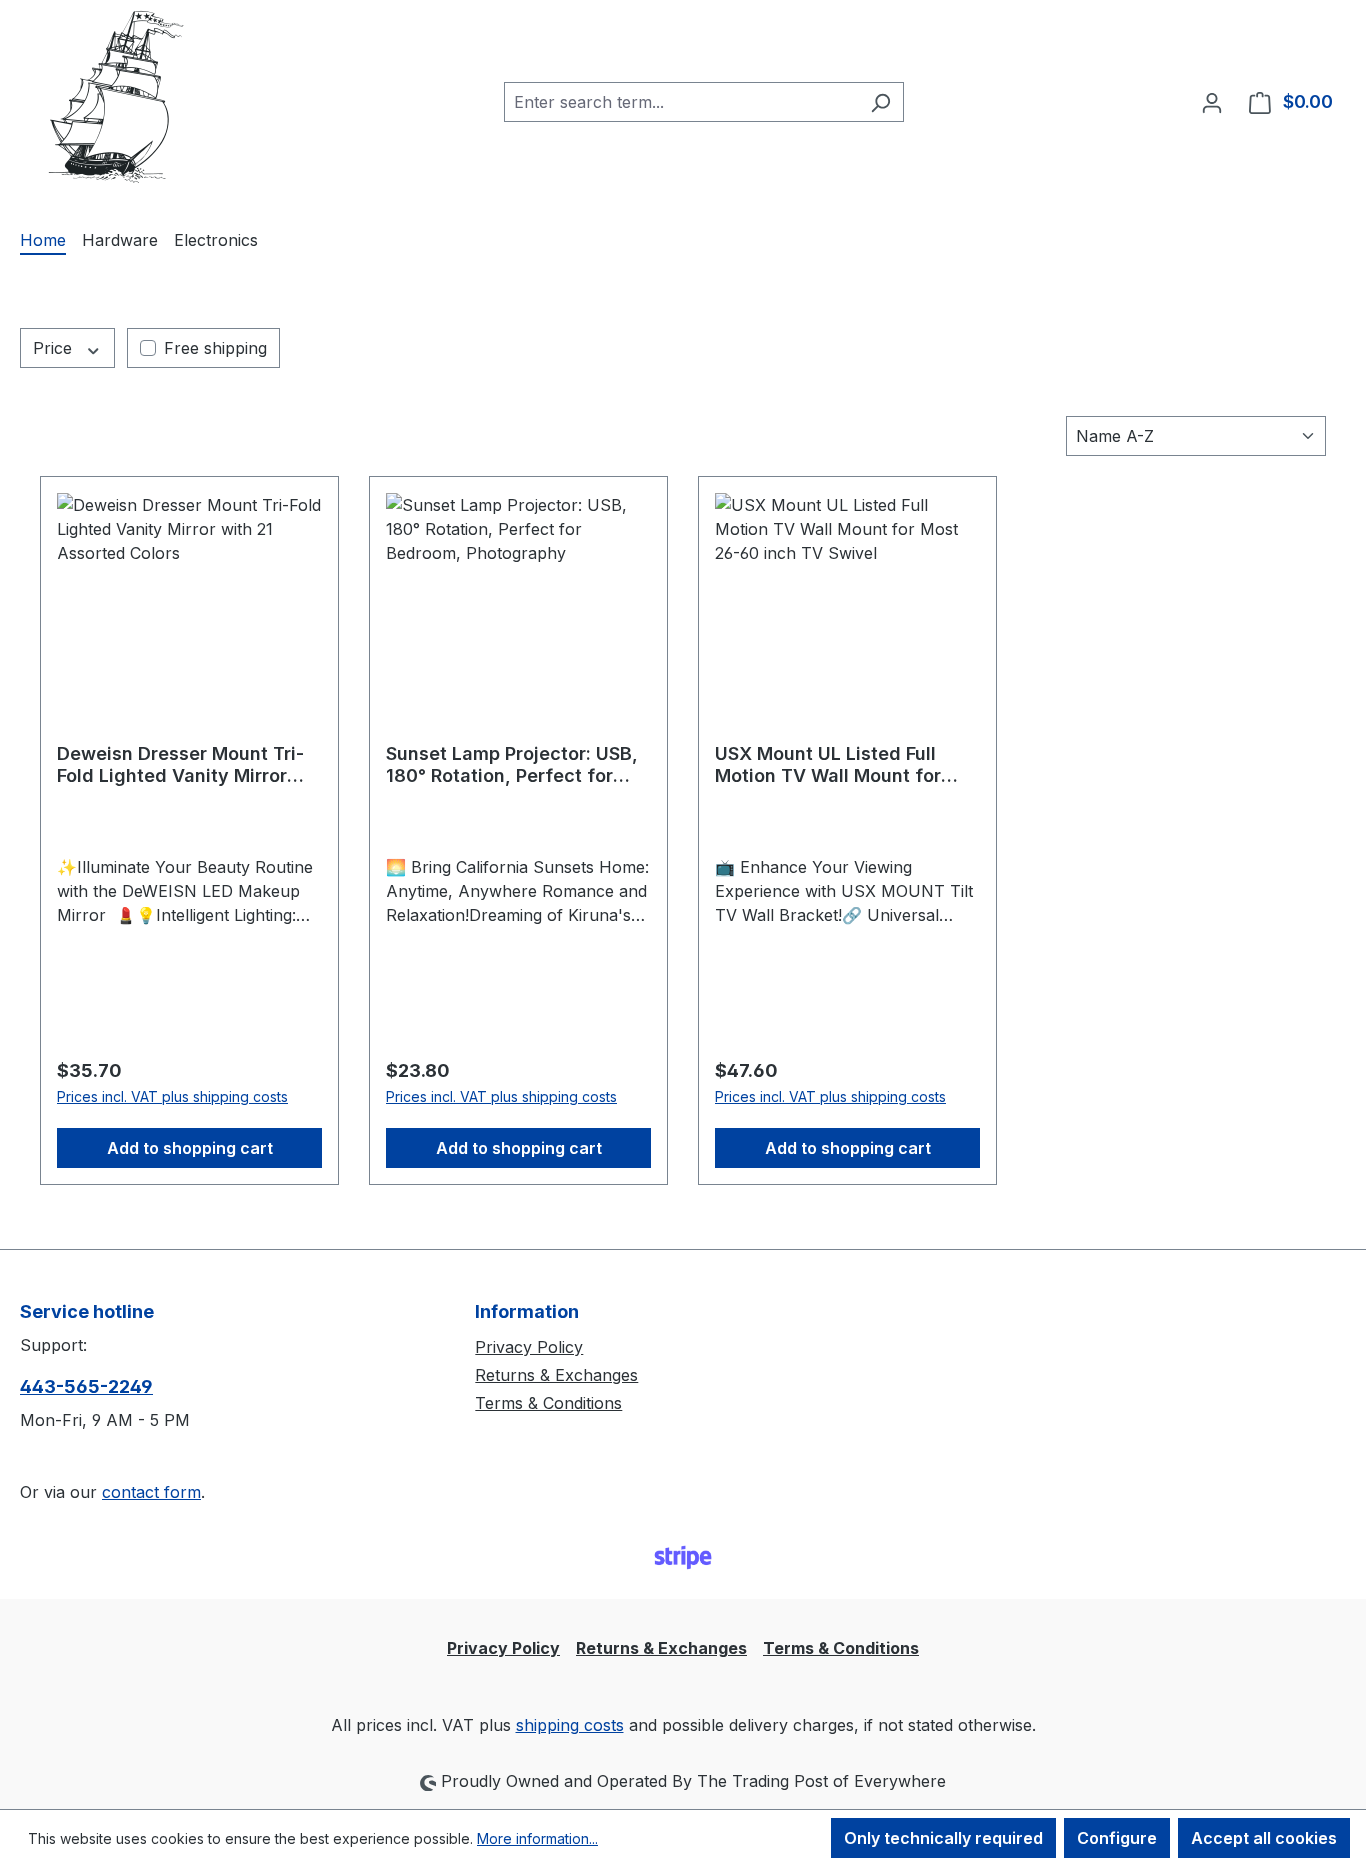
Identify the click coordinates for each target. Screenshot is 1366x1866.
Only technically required (943, 1838)
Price (55, 348)
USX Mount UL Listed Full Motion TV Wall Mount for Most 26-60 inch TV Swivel (834, 765)
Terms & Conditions (548, 1403)
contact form (151, 1492)
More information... (537, 1838)
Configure (1117, 1838)
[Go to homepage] (120, 98)
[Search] (880, 102)
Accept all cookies (1264, 1838)
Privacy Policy (529, 1347)
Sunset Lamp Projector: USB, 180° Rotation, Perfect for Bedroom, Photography (512, 765)
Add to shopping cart (190, 1148)
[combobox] (681, 102)
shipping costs (570, 1725)
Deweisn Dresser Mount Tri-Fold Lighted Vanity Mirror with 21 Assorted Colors (180, 765)
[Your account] (1212, 102)
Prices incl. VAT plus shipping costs (172, 1096)
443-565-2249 (86, 1386)
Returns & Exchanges (556, 1375)
